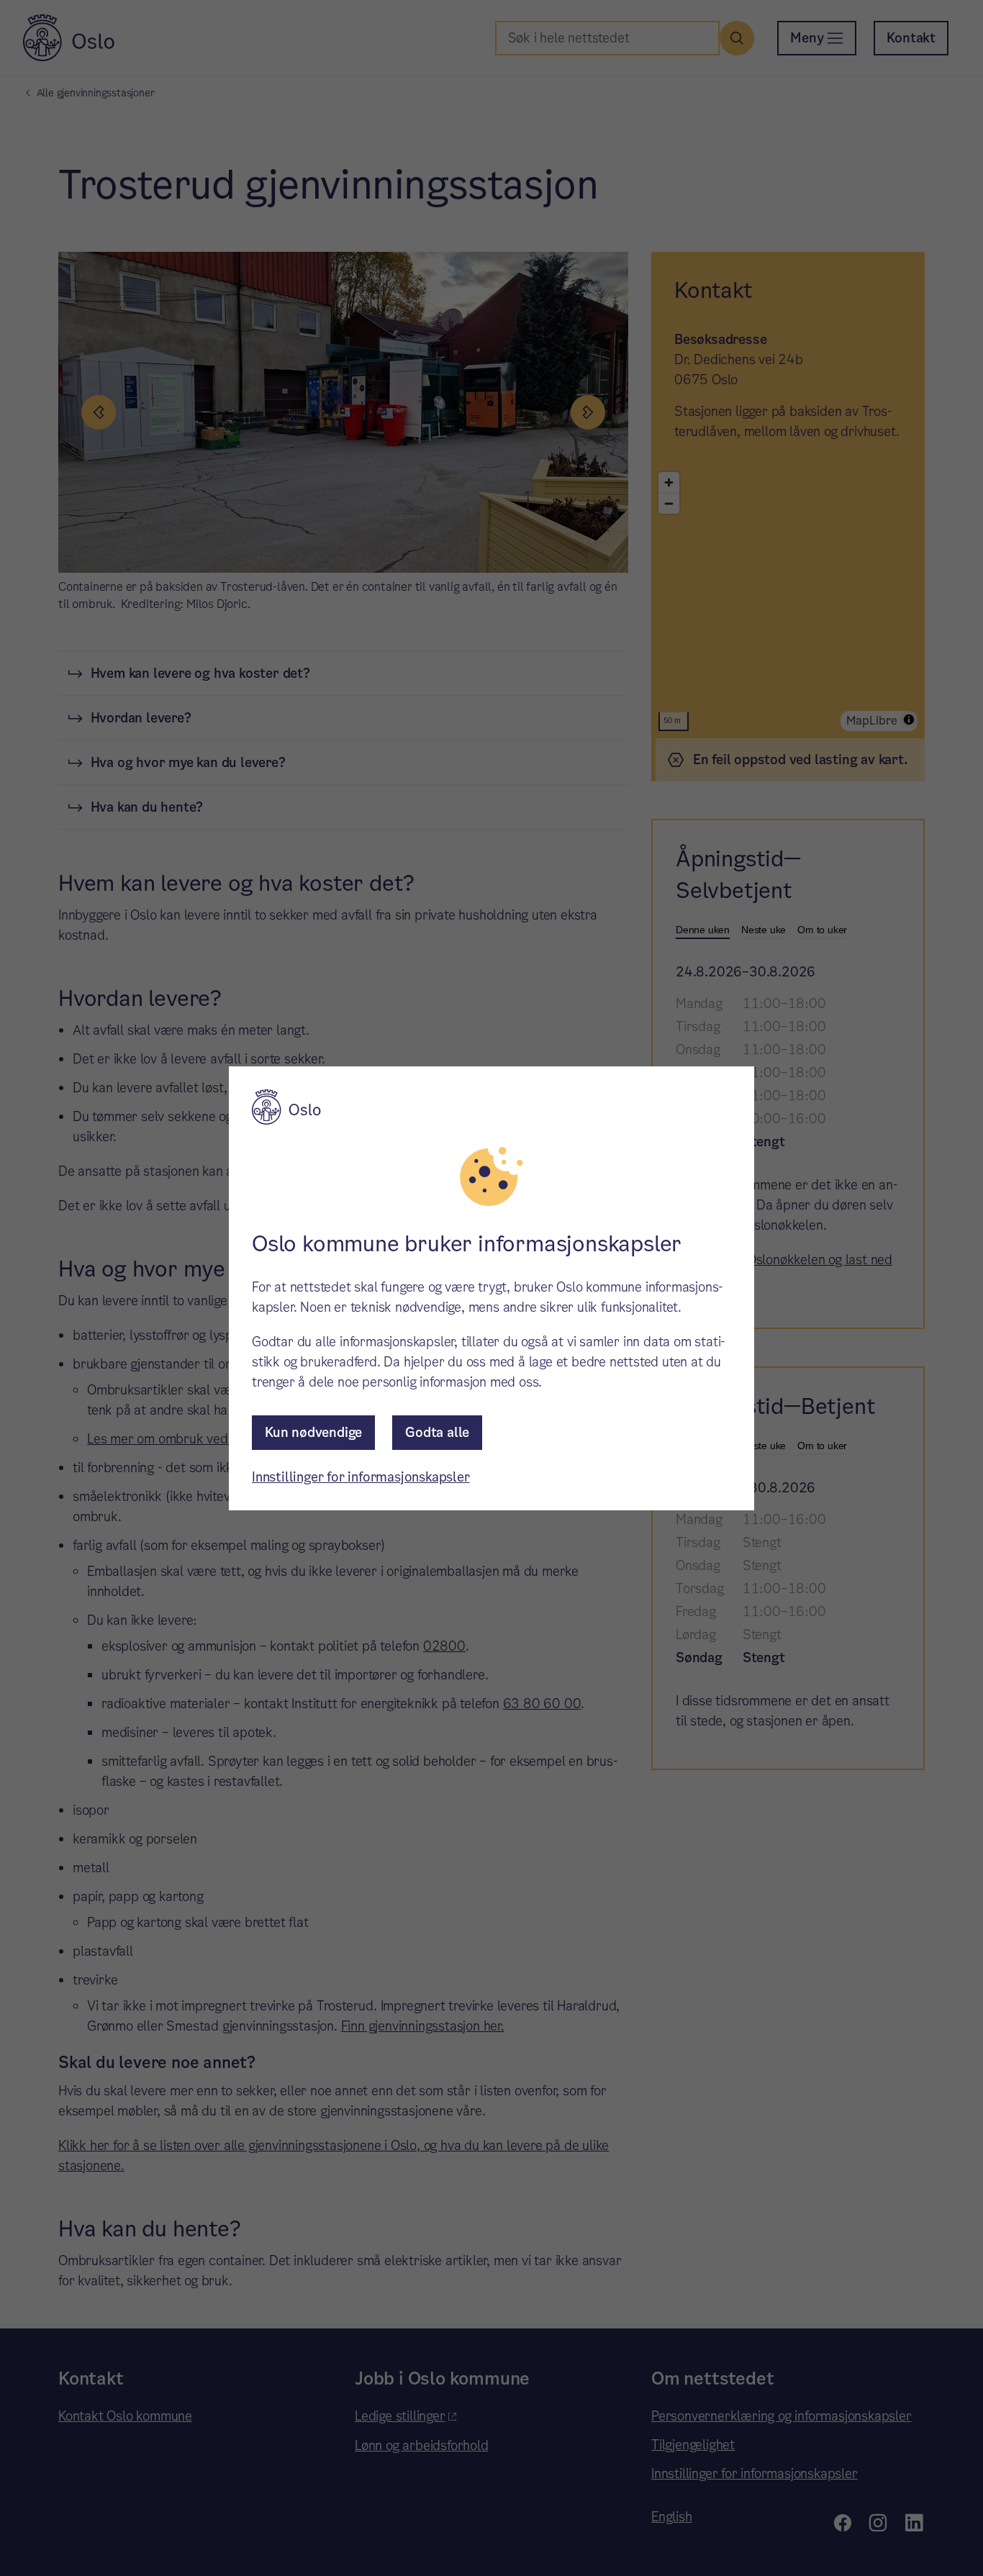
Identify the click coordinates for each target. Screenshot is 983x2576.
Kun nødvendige (313, 1432)
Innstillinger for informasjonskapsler (361, 1477)
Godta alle (437, 1432)
